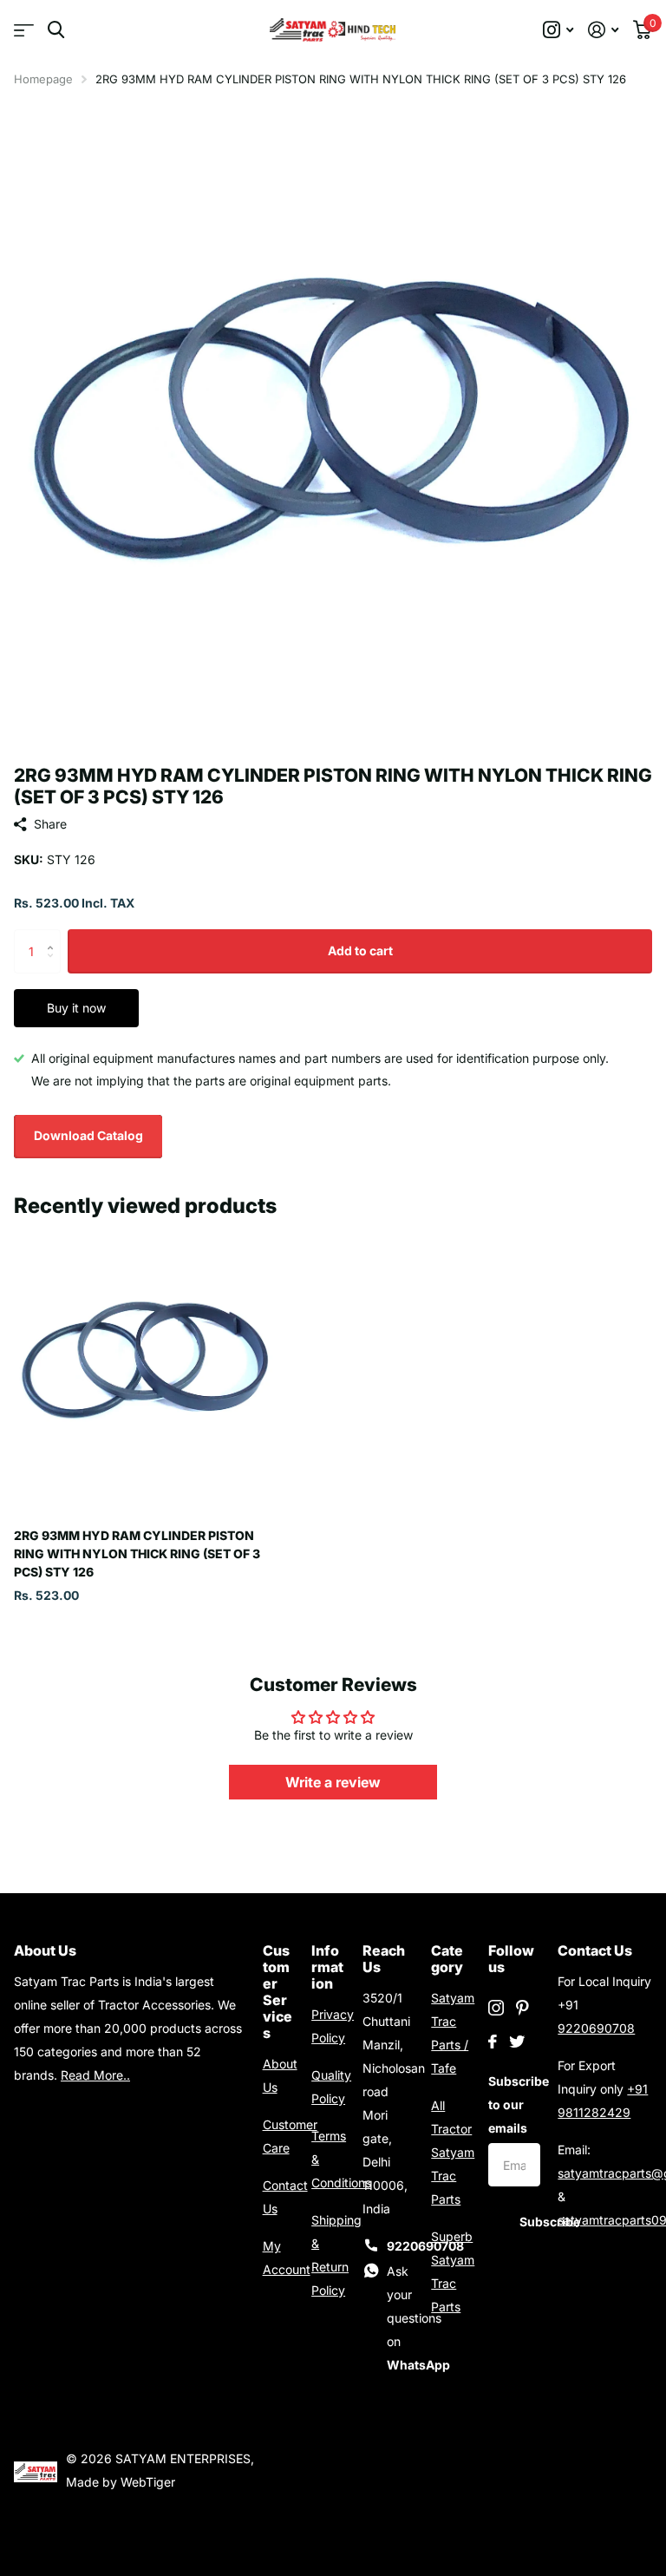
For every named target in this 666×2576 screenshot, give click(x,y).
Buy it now (76, 1008)
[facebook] (493, 2042)
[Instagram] (496, 2008)
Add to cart (360, 950)
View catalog (24, 30)
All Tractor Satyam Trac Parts (453, 2152)
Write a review (333, 1782)
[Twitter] (517, 2042)
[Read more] (558, 30)
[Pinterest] (522, 2008)
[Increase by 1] (54, 936)
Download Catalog (88, 1135)
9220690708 (596, 2028)
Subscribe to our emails (514, 2104)
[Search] (56, 30)
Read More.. (95, 2075)
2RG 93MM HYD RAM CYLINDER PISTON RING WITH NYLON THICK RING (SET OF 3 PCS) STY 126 (137, 1554)
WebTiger (148, 2482)
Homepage (43, 79)
